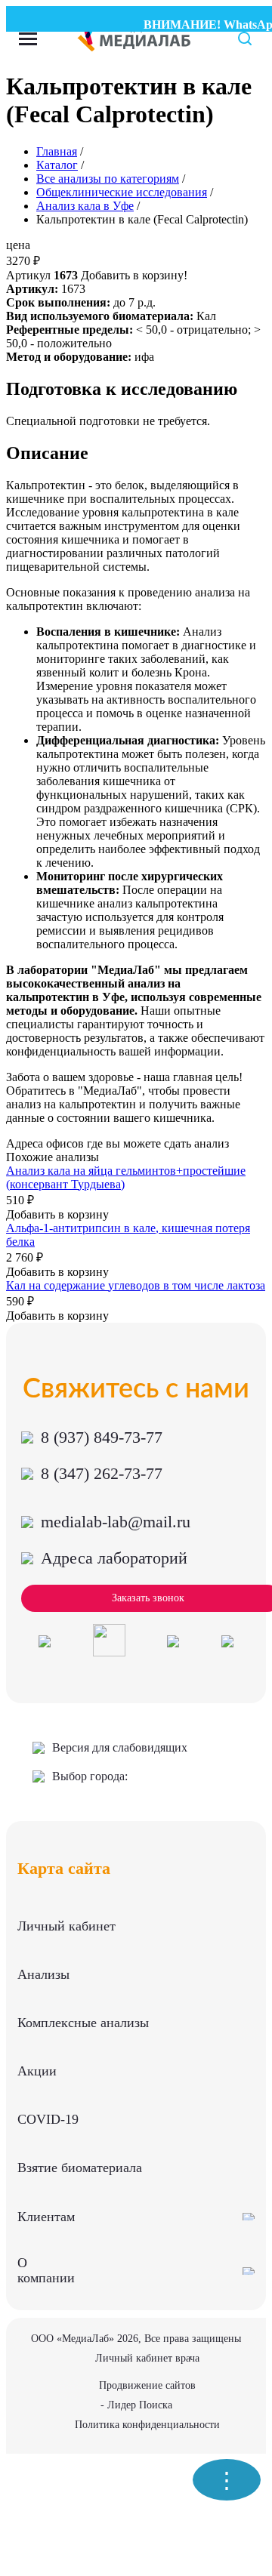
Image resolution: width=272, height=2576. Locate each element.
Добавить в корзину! (134, 275)
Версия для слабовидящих (120, 1747)
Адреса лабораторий (114, 1558)
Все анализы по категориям (108, 179)
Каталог (57, 165)
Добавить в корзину (57, 1214)
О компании (46, 2270)
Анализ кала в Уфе (85, 206)
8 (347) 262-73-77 (102, 1473)
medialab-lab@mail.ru (116, 1522)
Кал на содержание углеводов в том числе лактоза (136, 1285)
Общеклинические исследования (122, 192)
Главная (57, 151)
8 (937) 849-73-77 (102, 1437)
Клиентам (46, 2217)
